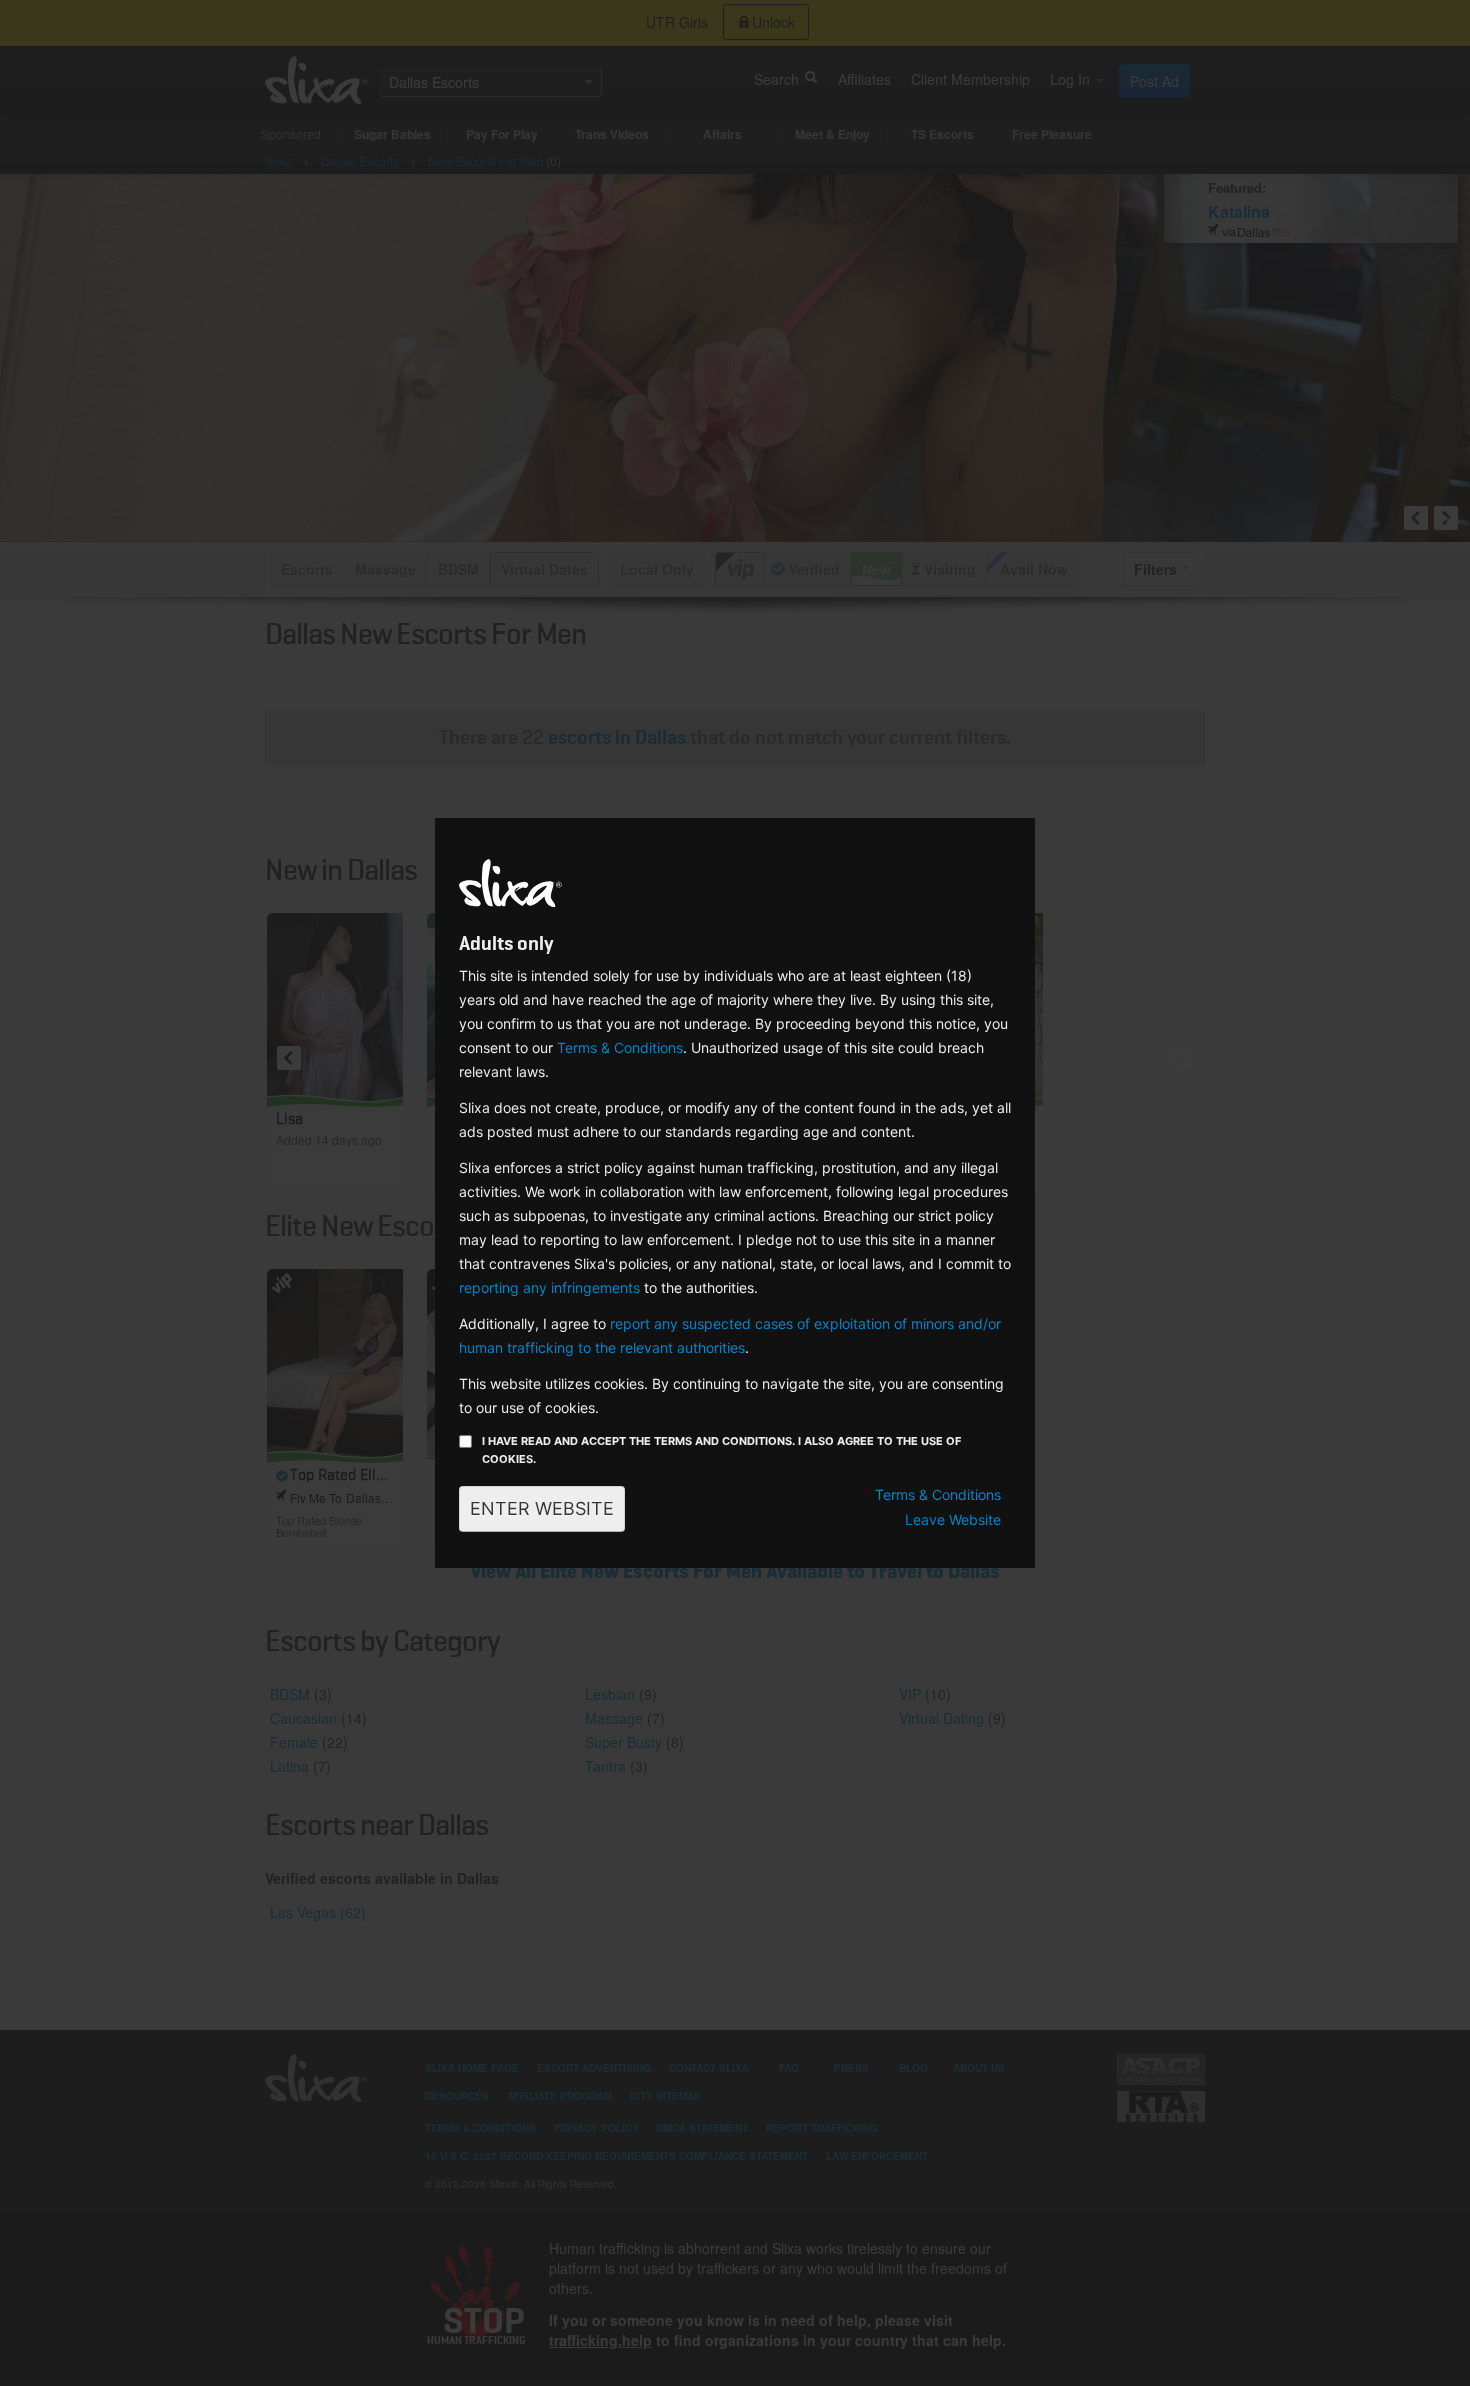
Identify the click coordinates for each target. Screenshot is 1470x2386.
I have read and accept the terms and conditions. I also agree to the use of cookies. (721, 1450)
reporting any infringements (549, 1287)
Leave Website (953, 1519)
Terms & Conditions (620, 1047)
